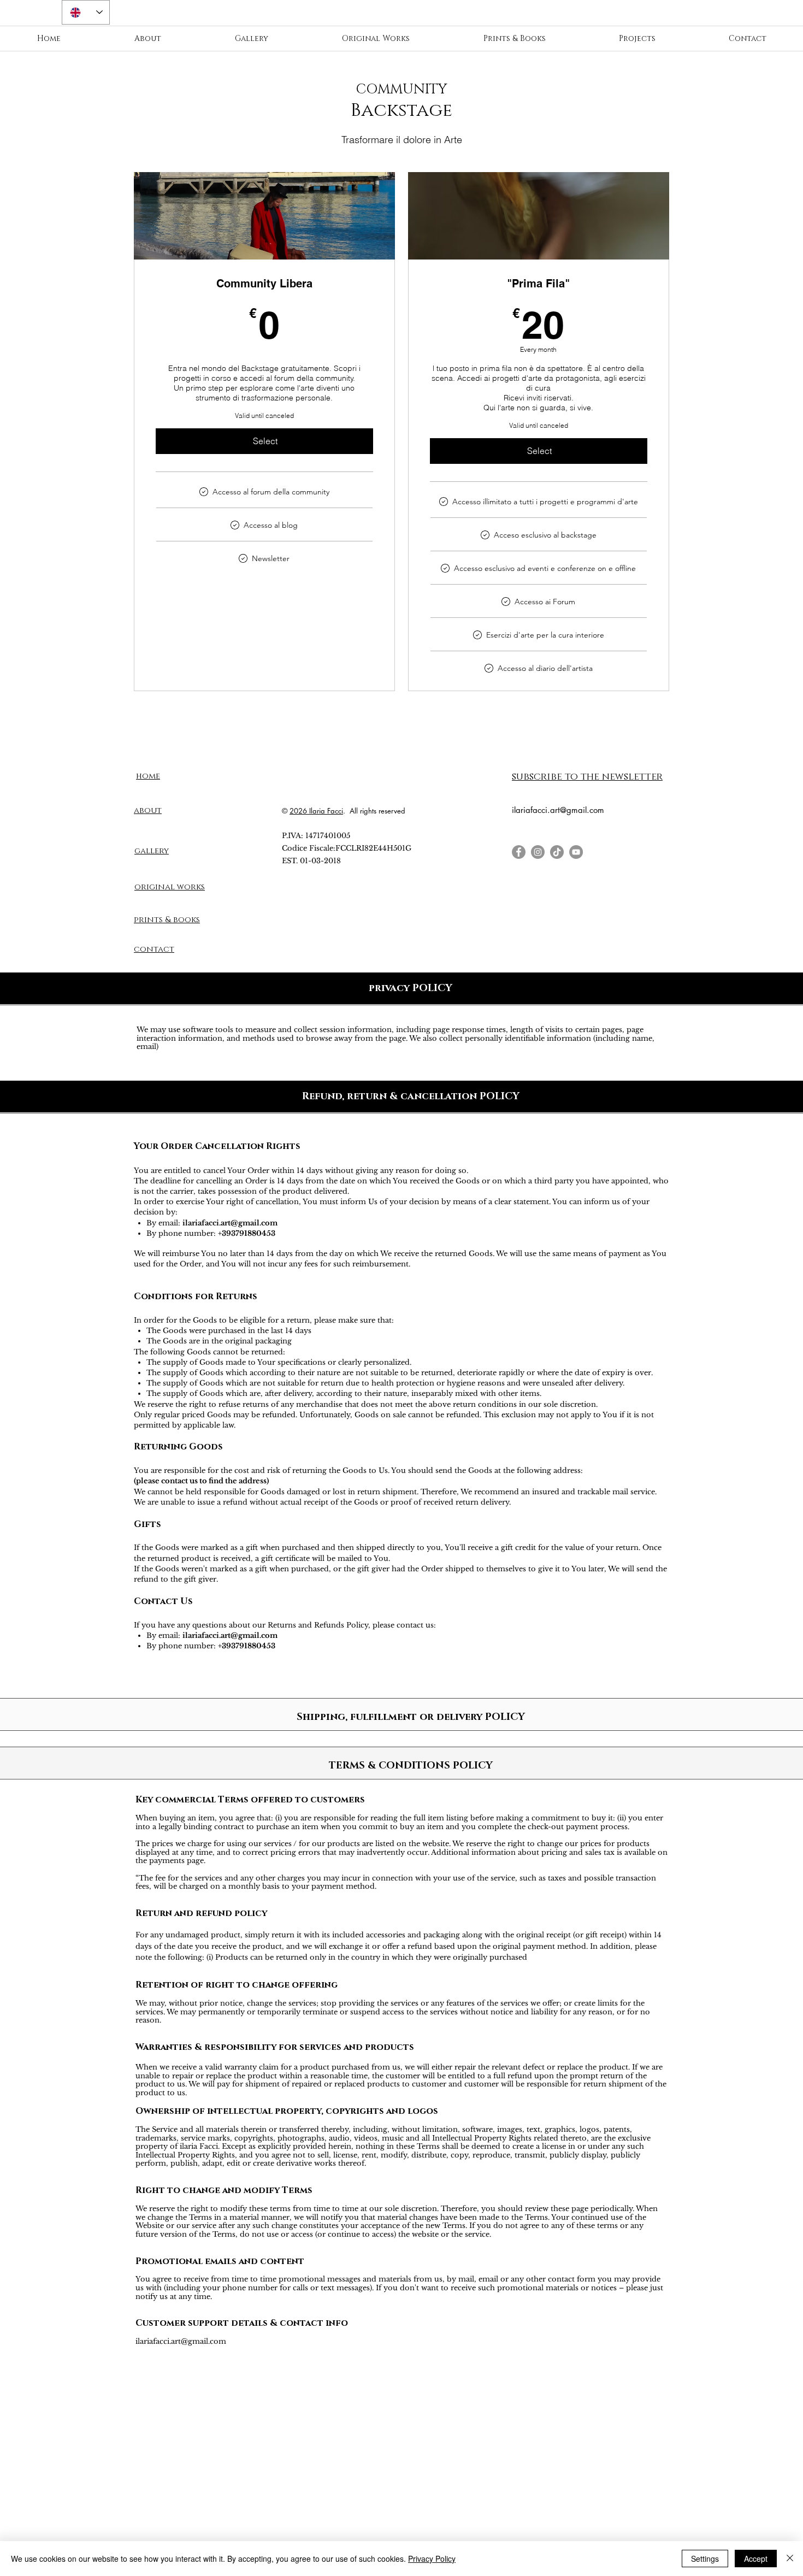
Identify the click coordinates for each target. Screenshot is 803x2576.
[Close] (790, 2559)
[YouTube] (576, 852)
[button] (587, 776)
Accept (756, 2559)
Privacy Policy (432, 2559)
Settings (705, 2559)
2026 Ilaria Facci (316, 811)
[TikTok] (557, 852)
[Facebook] (519, 852)
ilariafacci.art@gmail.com (558, 810)
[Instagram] (538, 852)
